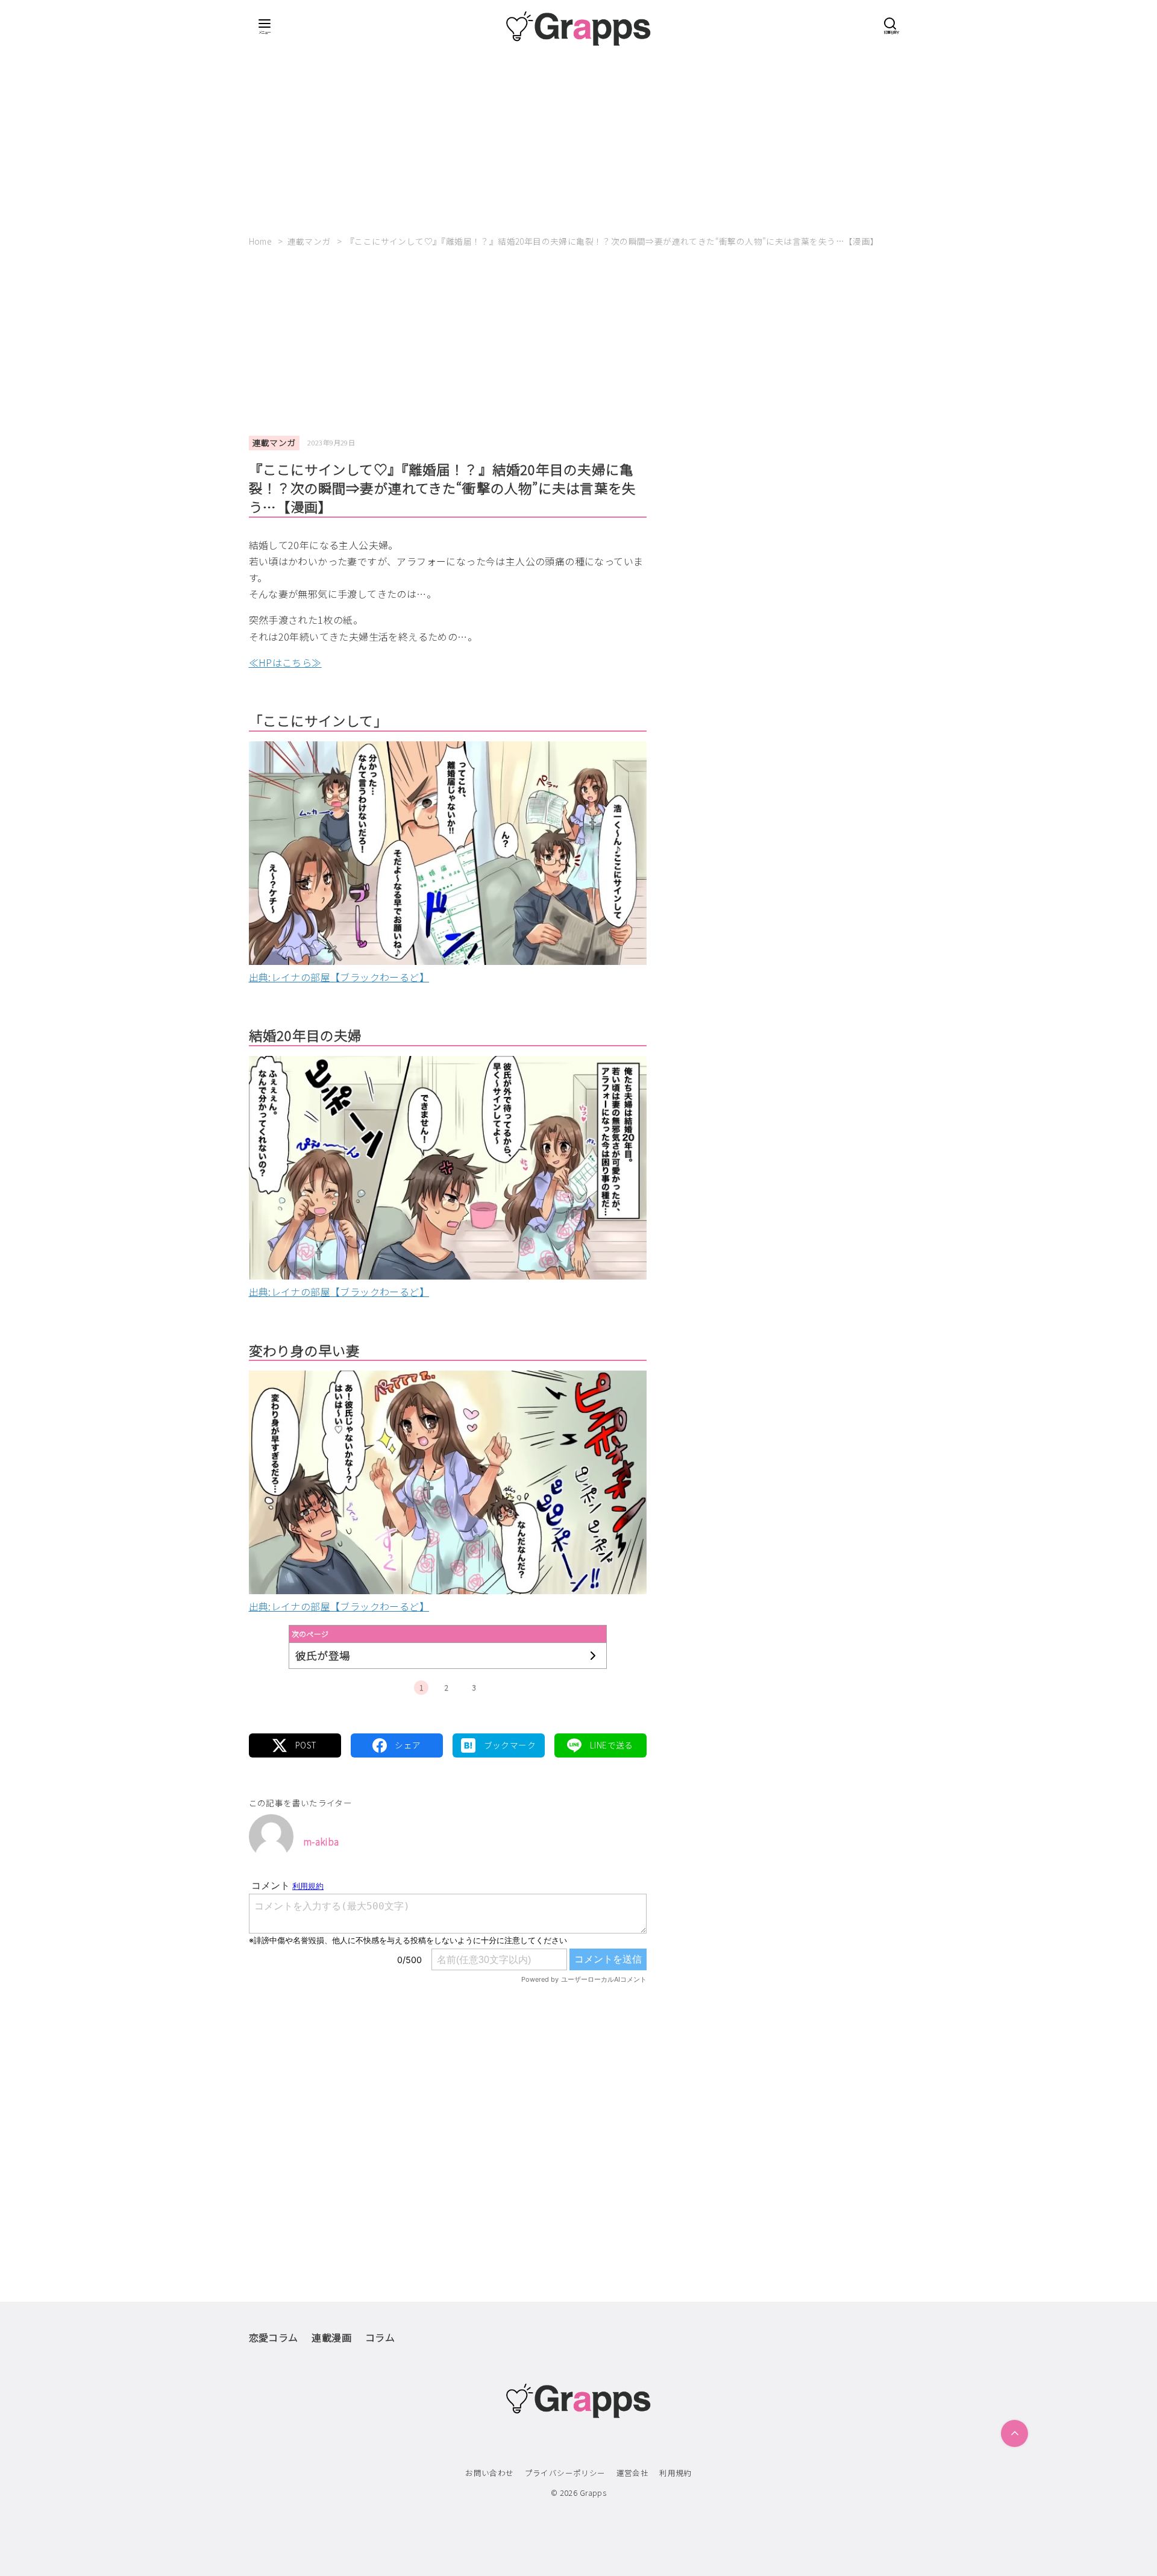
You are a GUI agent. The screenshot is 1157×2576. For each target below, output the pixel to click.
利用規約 (676, 2473)
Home (262, 241)
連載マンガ (310, 241)
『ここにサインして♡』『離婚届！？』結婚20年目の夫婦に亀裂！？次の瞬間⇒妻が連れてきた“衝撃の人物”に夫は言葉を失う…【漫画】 (613, 241)
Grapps (593, 2493)
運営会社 (633, 2473)
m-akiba (321, 1841)
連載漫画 (331, 2337)
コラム (380, 2337)
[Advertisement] (579, 136)
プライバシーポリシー (565, 2473)
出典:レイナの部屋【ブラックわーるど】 (339, 977)
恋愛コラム (274, 2337)
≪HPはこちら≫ (285, 662)
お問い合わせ (489, 2473)
